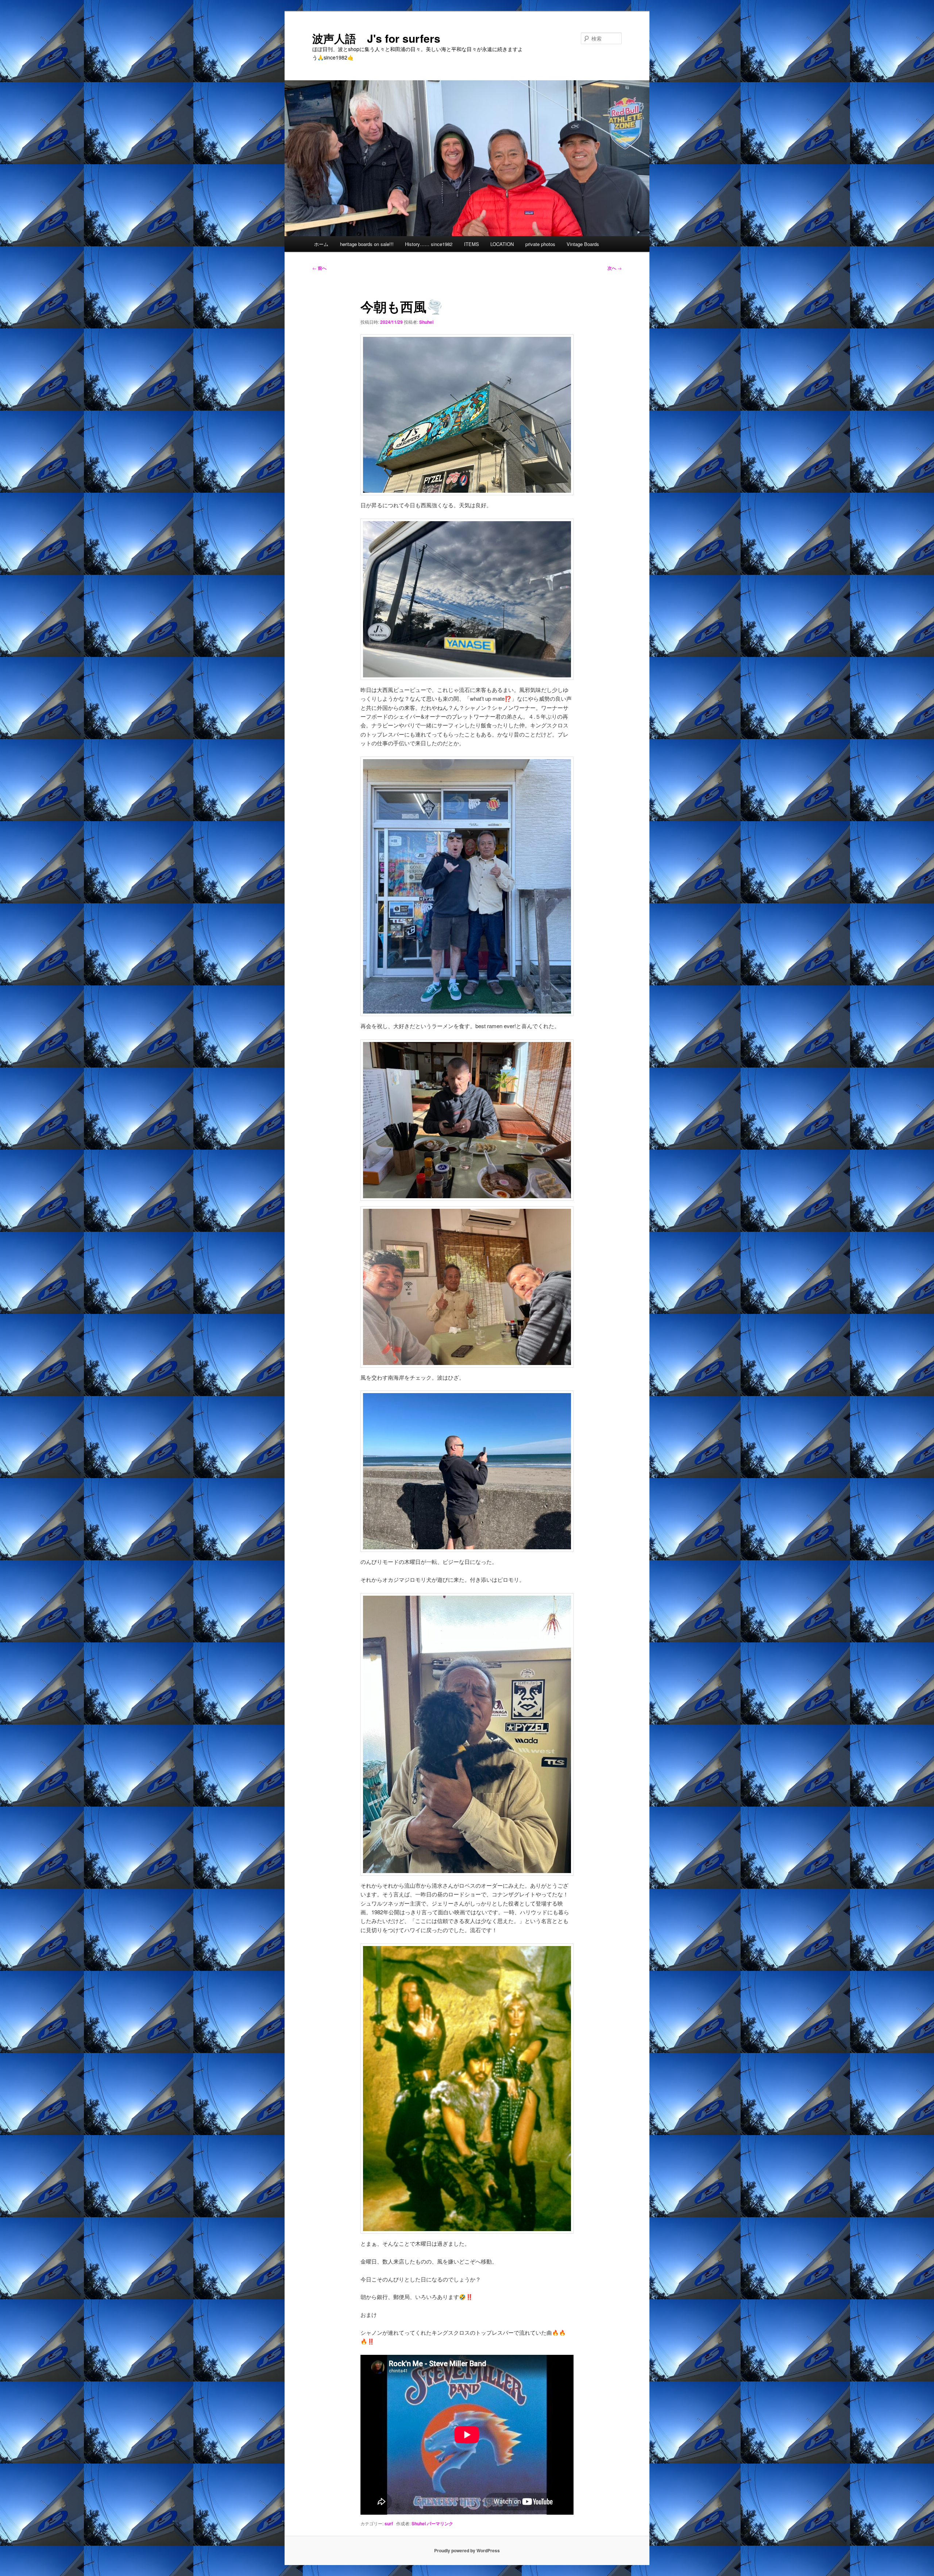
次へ (615, 268)
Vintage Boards (583, 244)
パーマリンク (440, 2523)
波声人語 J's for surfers (376, 38)
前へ (319, 268)
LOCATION (502, 244)
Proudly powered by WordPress (467, 2550)
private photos (540, 244)
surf (389, 2523)
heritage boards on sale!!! (367, 244)
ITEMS (472, 244)
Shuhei (426, 322)
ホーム (321, 244)
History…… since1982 (429, 244)
